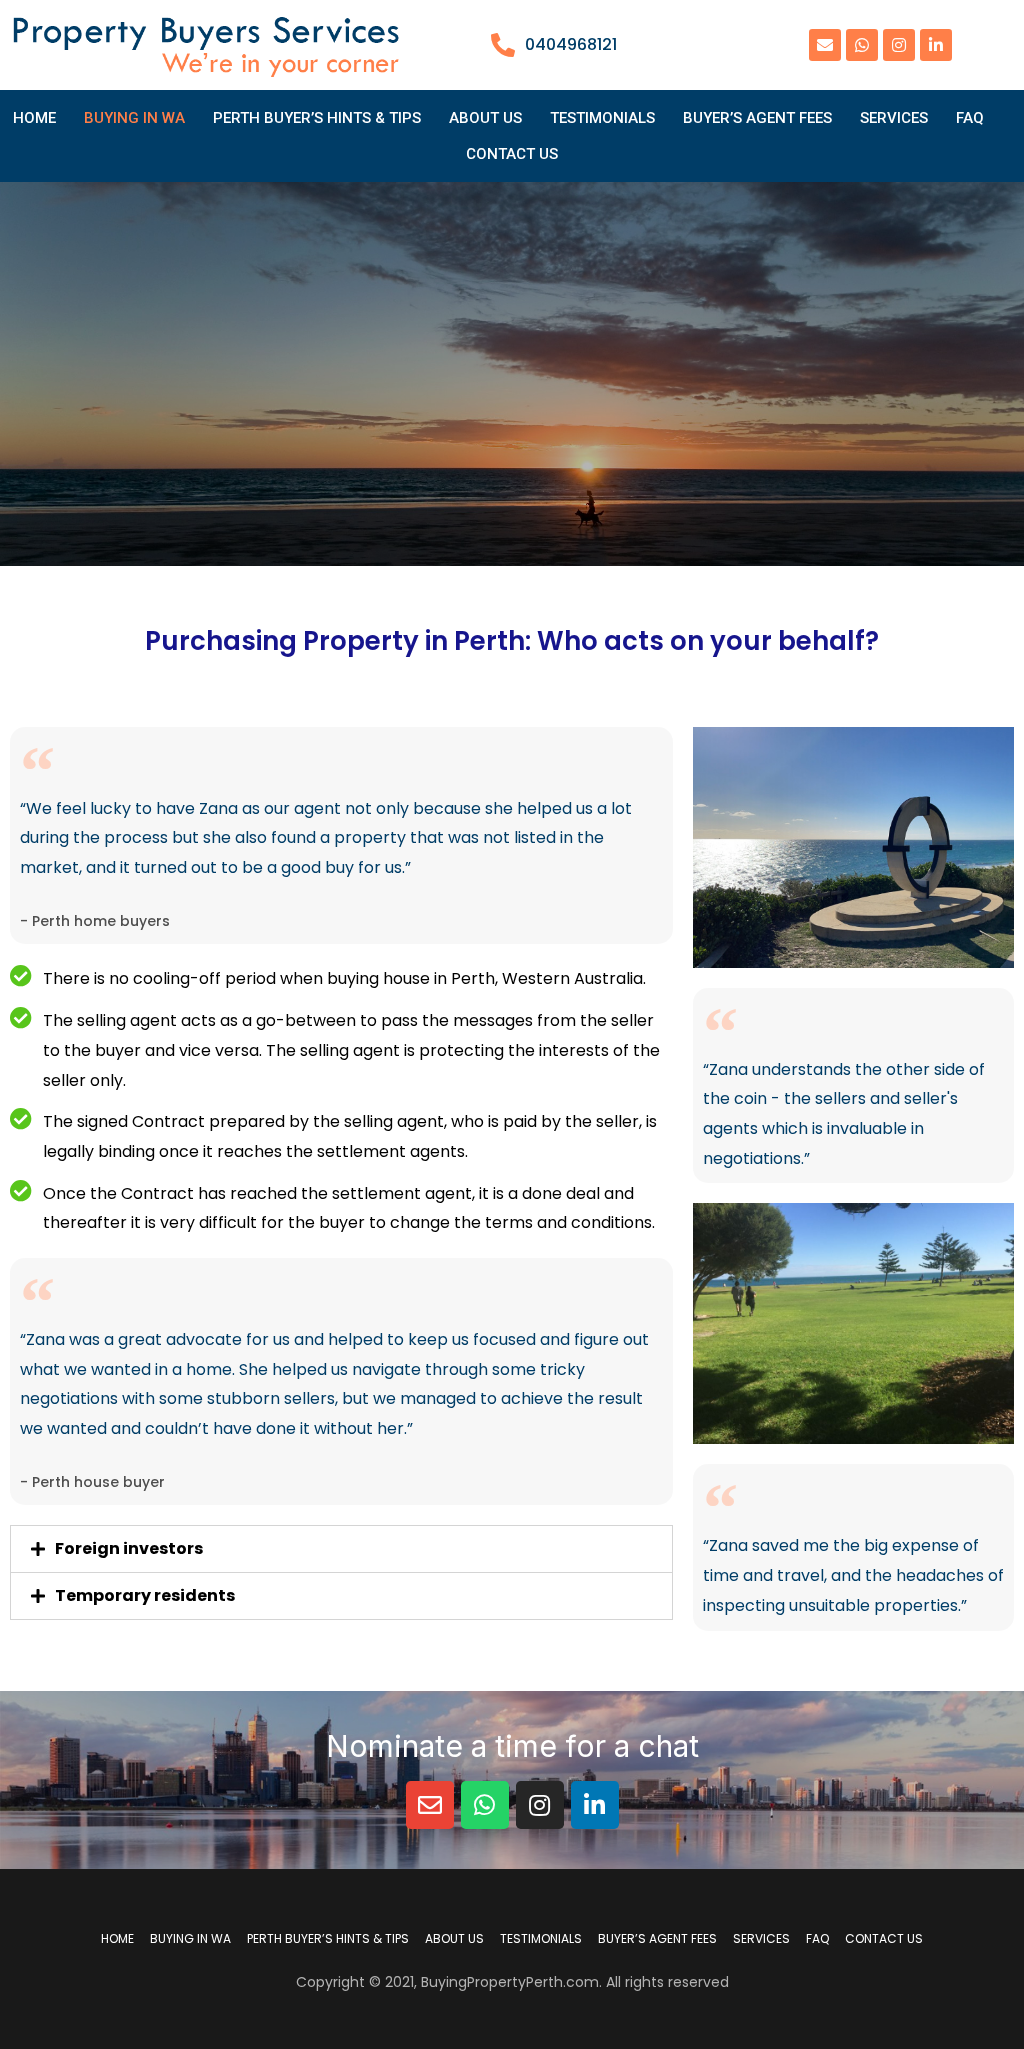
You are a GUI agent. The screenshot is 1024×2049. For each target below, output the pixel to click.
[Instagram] (899, 45)
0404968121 (571, 44)
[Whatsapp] (862, 45)
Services (894, 118)
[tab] (341, 1549)
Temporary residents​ (145, 1595)
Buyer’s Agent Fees (757, 118)
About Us (485, 118)
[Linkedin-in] (936, 45)
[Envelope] (825, 45)
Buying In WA (134, 118)
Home (34, 118)
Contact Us (512, 154)
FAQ (970, 118)
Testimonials (602, 118)
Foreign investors (129, 1548)
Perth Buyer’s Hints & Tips (317, 118)
